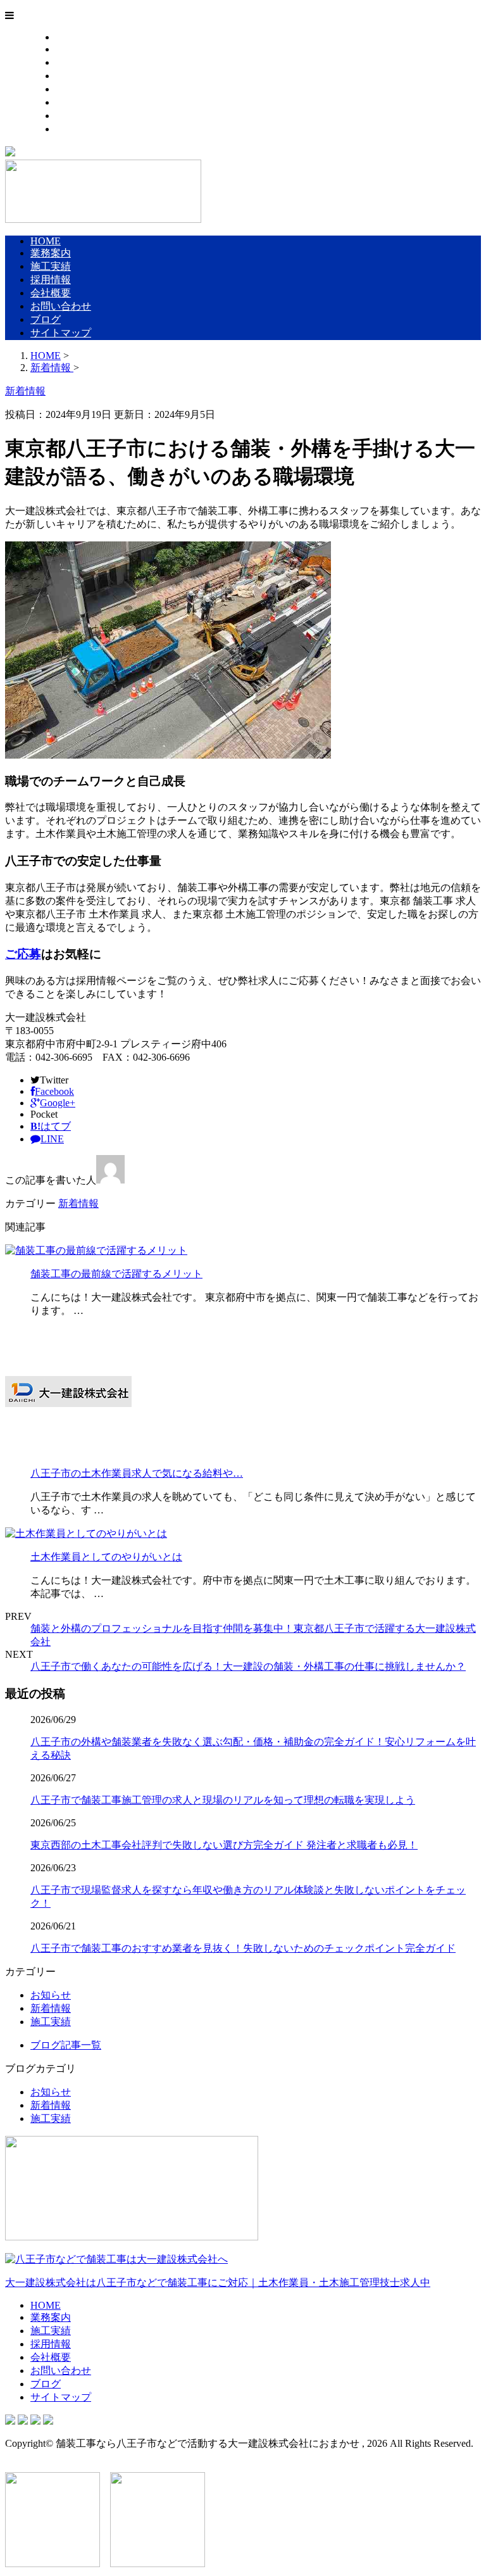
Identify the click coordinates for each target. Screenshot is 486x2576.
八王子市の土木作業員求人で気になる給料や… (137, 1473)
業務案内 (76, 49)
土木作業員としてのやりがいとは (106, 1557)
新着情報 (78, 1203)
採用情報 (76, 76)
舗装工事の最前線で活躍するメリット (116, 1274)
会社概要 (76, 89)
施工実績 (76, 62)
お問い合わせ (86, 102)
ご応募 (23, 954)
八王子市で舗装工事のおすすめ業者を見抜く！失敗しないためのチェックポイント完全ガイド (243, 1948)
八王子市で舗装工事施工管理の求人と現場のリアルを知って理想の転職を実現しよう (223, 1800)
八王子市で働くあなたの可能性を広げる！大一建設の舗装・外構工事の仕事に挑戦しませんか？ (248, 1666)
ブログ (71, 116)
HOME (71, 37)
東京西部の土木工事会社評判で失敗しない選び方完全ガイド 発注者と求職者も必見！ (224, 1845)
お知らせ (51, 1995)
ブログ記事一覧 (66, 2045)
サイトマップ (86, 129)
